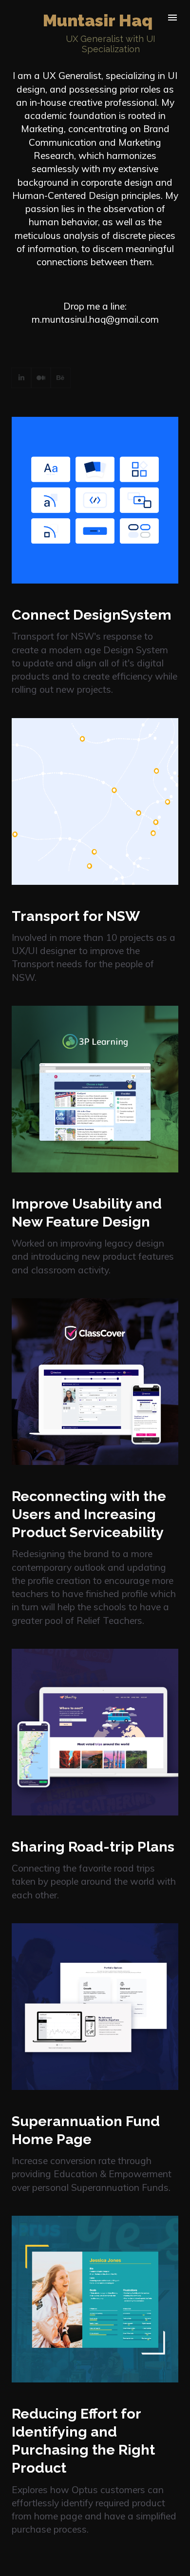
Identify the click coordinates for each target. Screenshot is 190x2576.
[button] (95, 651)
